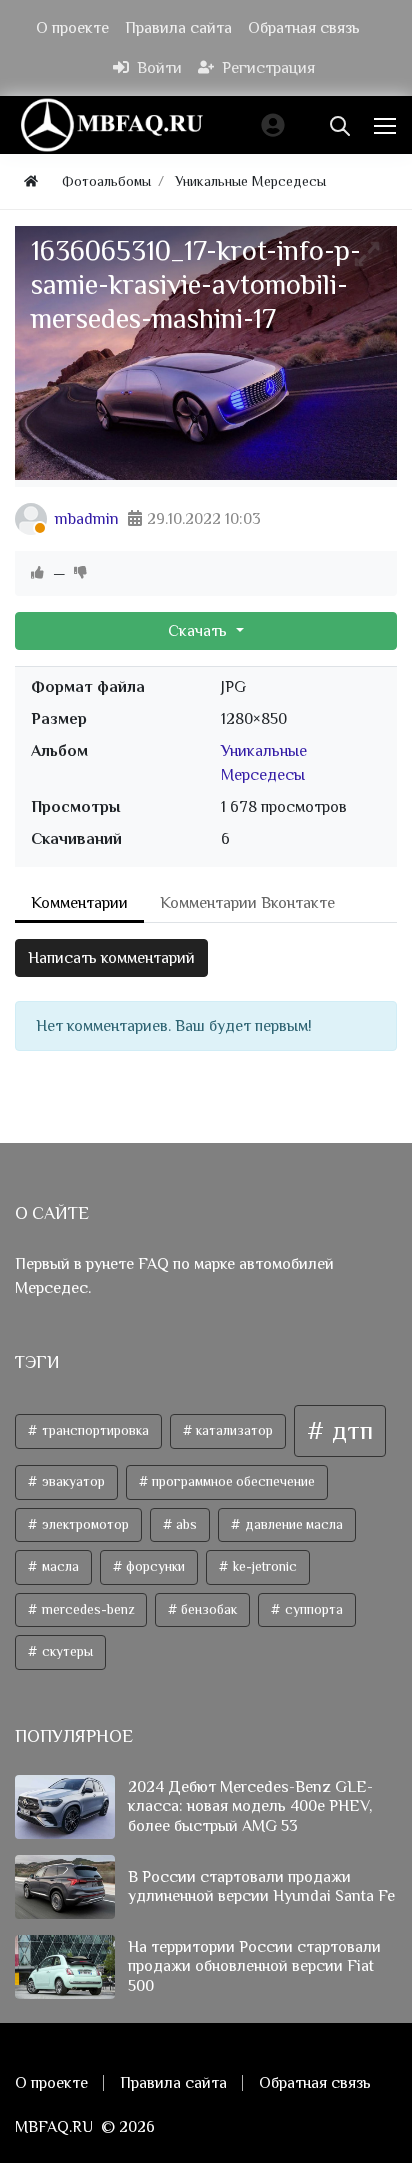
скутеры (66, 1651)
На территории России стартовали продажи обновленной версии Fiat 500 (254, 1966)
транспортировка (94, 1430)
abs (185, 1524)
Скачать (199, 631)
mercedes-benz (86, 1609)
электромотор (84, 1524)
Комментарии (79, 903)
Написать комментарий (111, 958)
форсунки (154, 1566)
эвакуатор (72, 1481)
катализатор (233, 1430)
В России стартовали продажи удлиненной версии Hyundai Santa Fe (261, 1886)
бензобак (207, 1609)
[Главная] (31, 181)
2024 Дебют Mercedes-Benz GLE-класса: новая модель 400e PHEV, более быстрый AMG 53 (250, 1806)
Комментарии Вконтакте (247, 903)
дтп (349, 1430)
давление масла (292, 1524)
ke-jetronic (263, 1566)
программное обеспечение (232, 1481)
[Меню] (387, 125)
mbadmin (87, 519)
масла (59, 1566)
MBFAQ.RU (54, 2127)
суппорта (312, 1609)
